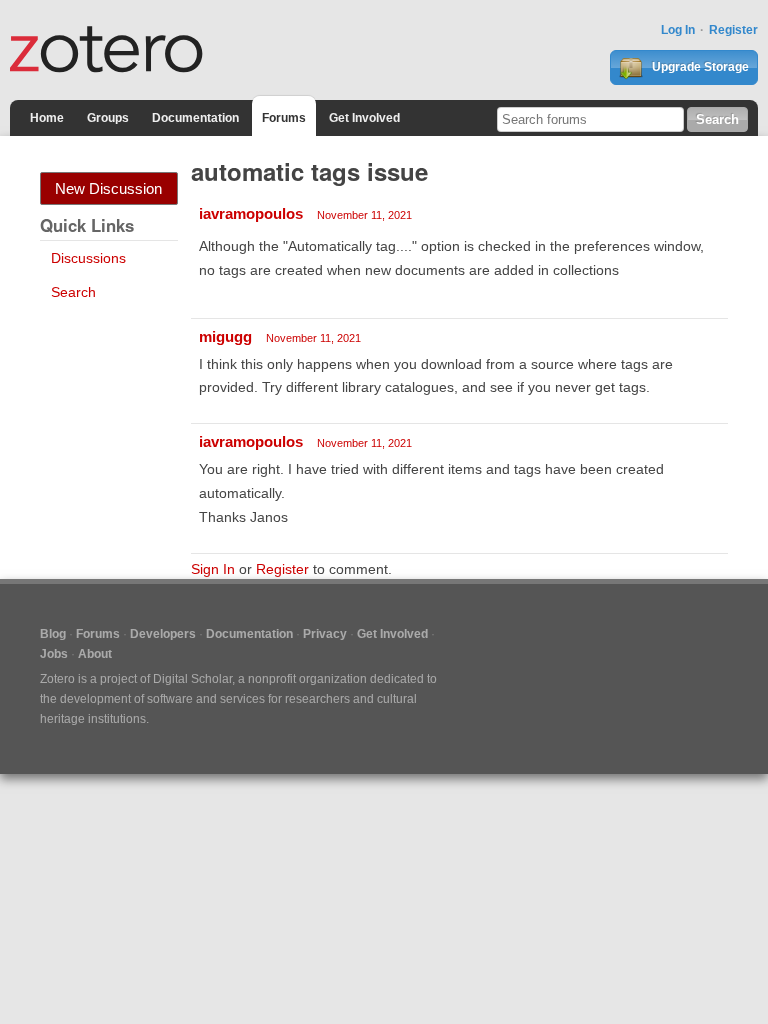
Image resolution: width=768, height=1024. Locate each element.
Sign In (213, 569)
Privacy (325, 634)
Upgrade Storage (699, 67)
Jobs (54, 654)
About (95, 654)
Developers (163, 634)
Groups (108, 118)
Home (47, 118)
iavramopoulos (251, 213)
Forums (284, 118)
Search (73, 292)
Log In (678, 30)
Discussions (88, 258)
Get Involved (364, 118)
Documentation (195, 118)
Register (733, 30)
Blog (53, 634)
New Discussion (108, 188)
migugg (225, 336)
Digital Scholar (192, 679)
